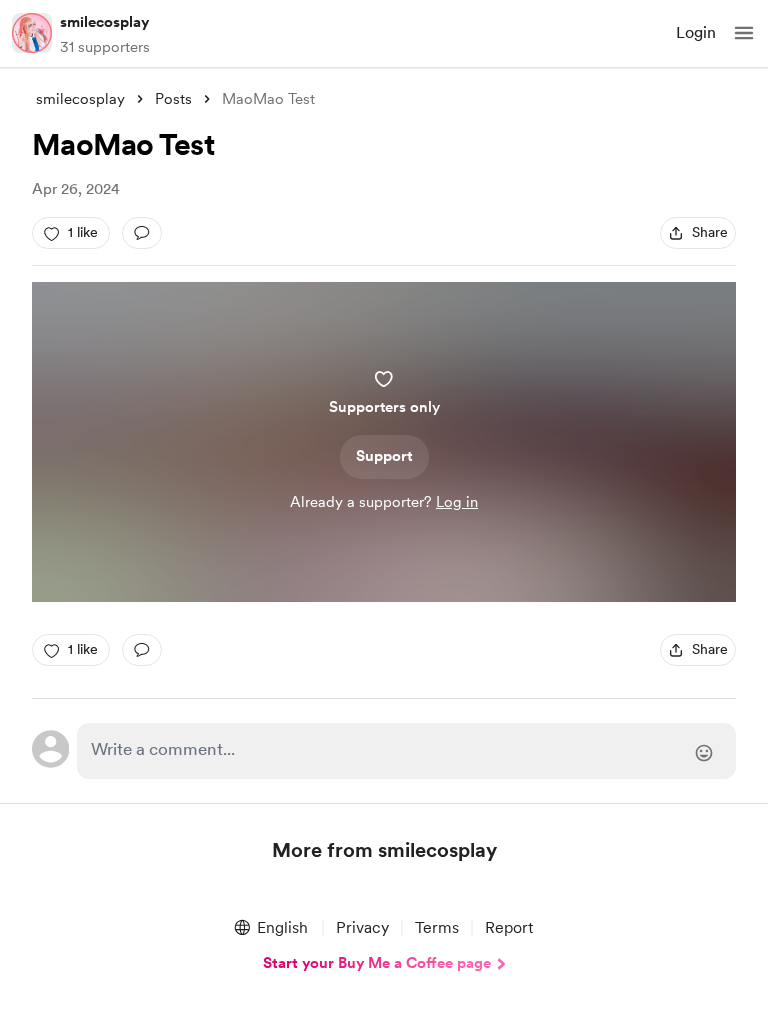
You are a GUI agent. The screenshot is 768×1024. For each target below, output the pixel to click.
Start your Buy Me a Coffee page (377, 963)
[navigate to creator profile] (32, 33)
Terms (437, 927)
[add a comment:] (142, 233)
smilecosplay (104, 22)
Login (696, 32)
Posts (173, 99)
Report (509, 927)
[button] (744, 33)
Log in (457, 502)
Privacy (362, 927)
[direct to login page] (406, 751)
